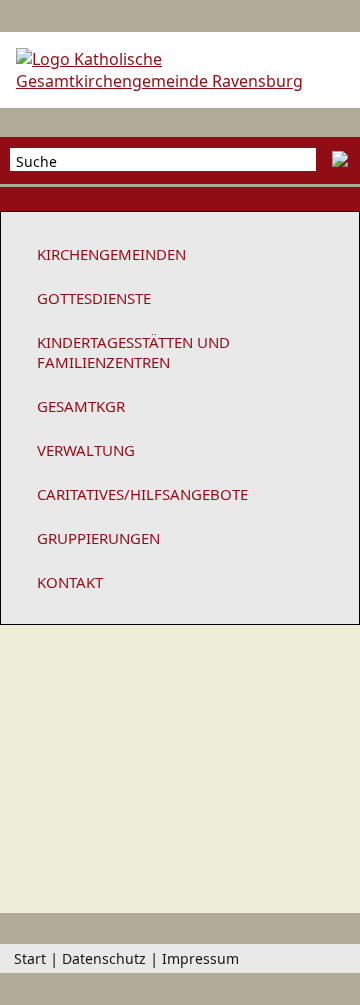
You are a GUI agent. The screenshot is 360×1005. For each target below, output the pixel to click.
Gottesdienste (94, 298)
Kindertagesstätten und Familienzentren (133, 352)
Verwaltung (86, 450)
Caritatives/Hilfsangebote (142, 494)
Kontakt (70, 582)
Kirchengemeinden (111, 254)
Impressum (200, 958)
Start (30, 958)
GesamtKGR (81, 406)
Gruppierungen (98, 538)
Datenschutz (104, 958)
